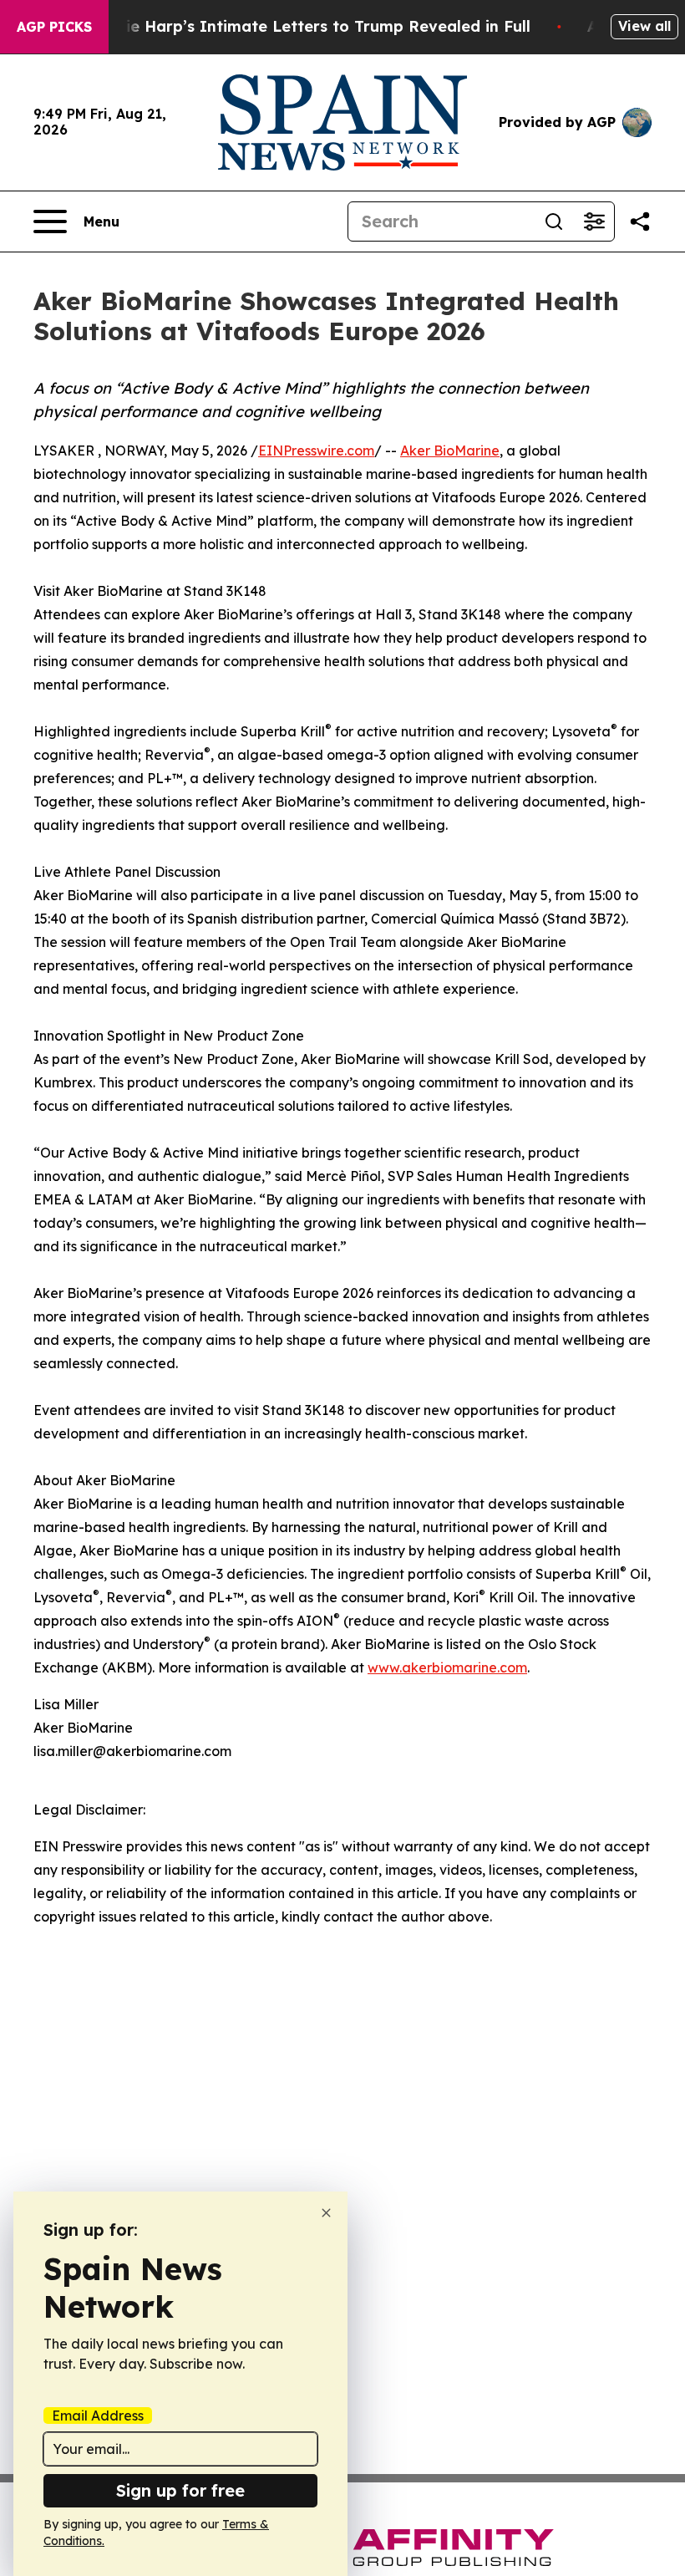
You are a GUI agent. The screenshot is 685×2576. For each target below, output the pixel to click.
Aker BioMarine (450, 451)
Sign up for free (180, 2490)
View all (644, 26)
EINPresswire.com (316, 451)
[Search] (554, 221)
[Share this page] (640, 221)
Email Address (98, 2416)
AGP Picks (54, 27)
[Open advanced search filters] (594, 221)
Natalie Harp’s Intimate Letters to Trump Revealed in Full (307, 26)
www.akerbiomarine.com (447, 1667)
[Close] (326, 2213)
